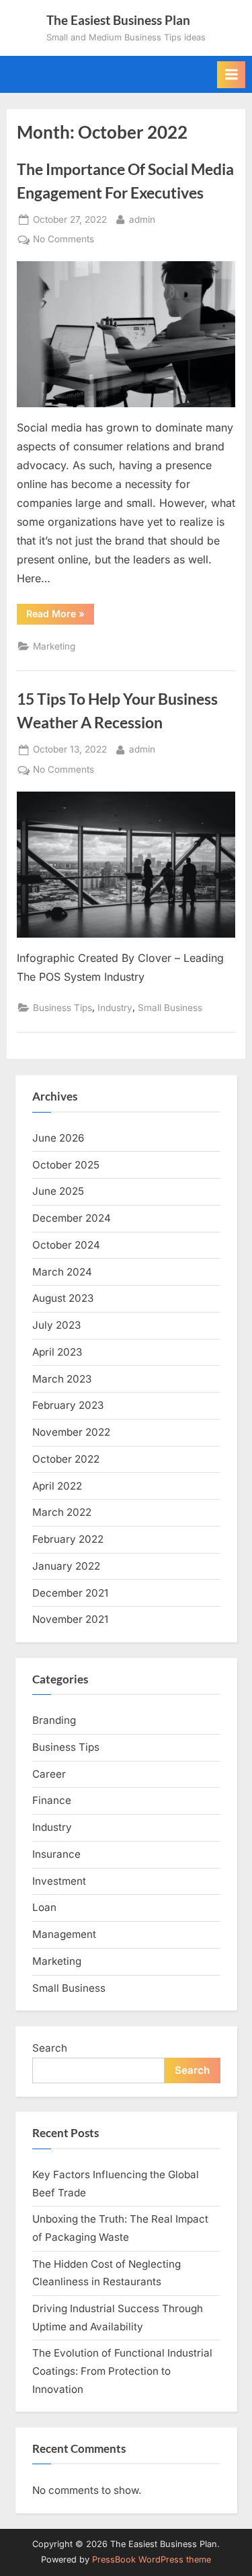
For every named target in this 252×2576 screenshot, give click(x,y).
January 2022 (66, 1566)
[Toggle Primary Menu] (231, 75)
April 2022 (57, 1486)
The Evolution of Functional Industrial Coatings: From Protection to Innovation (122, 2371)
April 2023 (57, 1352)
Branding (54, 1720)
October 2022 (66, 1459)
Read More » (60, 616)
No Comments (64, 240)
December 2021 (70, 1593)
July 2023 (56, 1325)
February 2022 (68, 1539)
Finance (52, 1800)
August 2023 (63, 1298)
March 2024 (62, 1272)
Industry (115, 1008)
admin (142, 219)
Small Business (170, 1008)
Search (50, 2048)
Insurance (56, 1854)
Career (49, 1774)
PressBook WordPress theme (152, 2560)
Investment (59, 1881)
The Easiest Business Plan (118, 20)
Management (64, 1934)
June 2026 (58, 1138)
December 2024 (72, 1218)
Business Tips (62, 1008)
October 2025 (66, 1165)
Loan (44, 1907)
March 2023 (62, 1379)
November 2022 (71, 1432)
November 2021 (70, 1619)
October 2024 (66, 1245)
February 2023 (68, 1405)
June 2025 (58, 1191)
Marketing (54, 646)
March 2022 (62, 1512)
